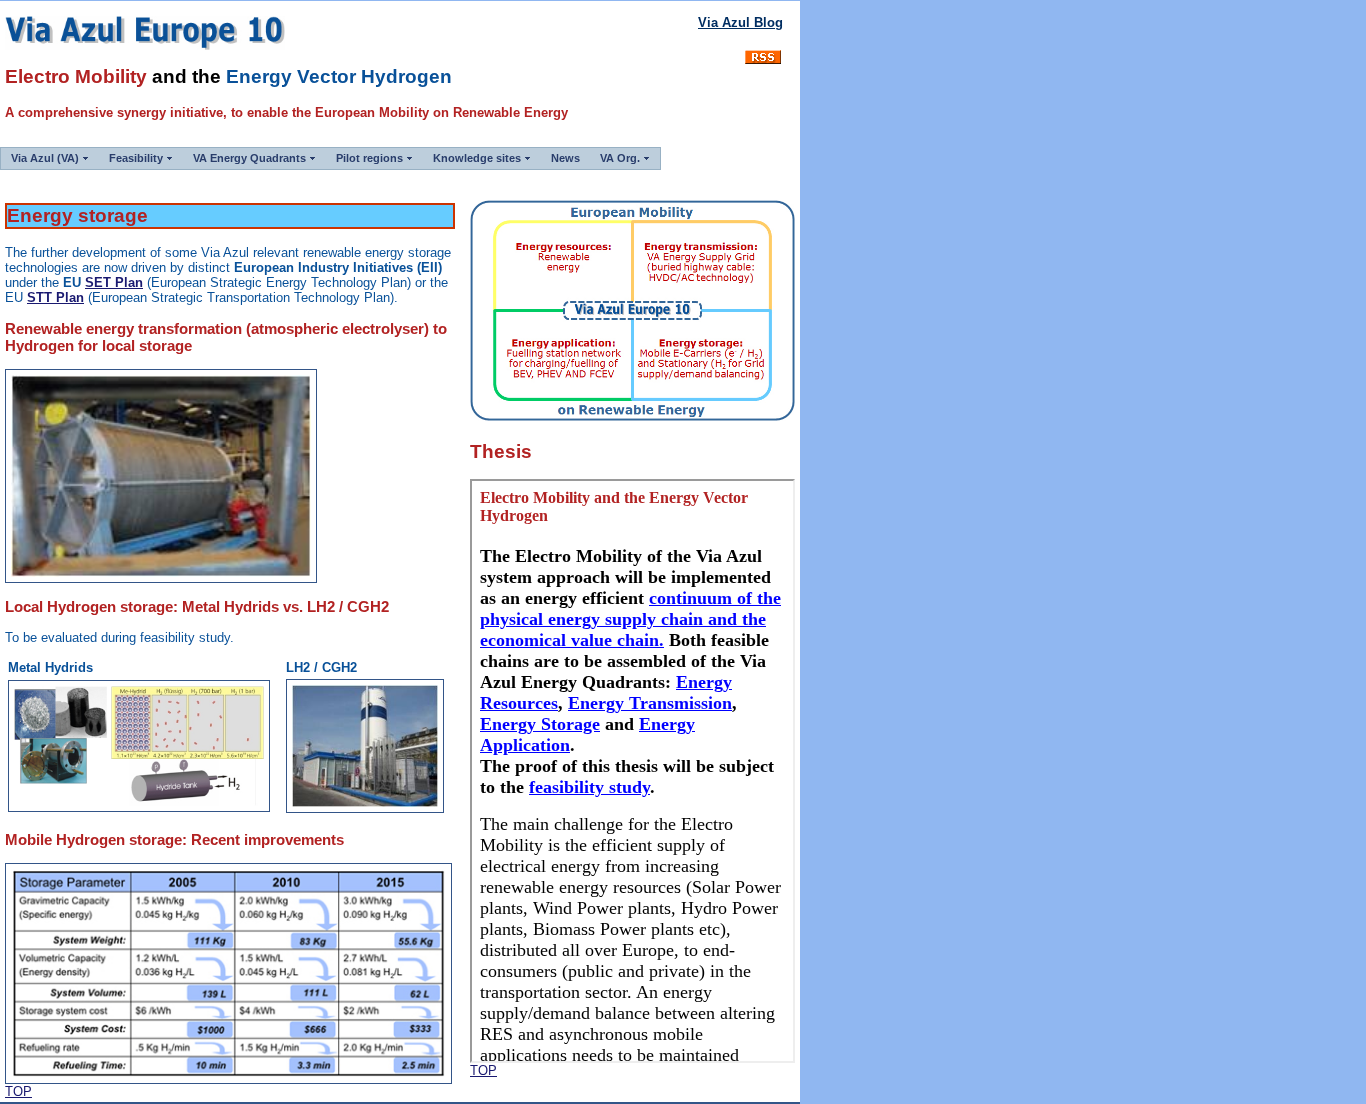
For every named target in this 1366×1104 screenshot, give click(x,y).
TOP (18, 1091)
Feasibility (136, 158)
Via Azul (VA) (45, 158)
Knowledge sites (477, 158)
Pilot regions (369, 158)
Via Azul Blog (740, 22)
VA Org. (620, 158)
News (565, 158)
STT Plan (55, 297)
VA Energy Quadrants (249, 158)
